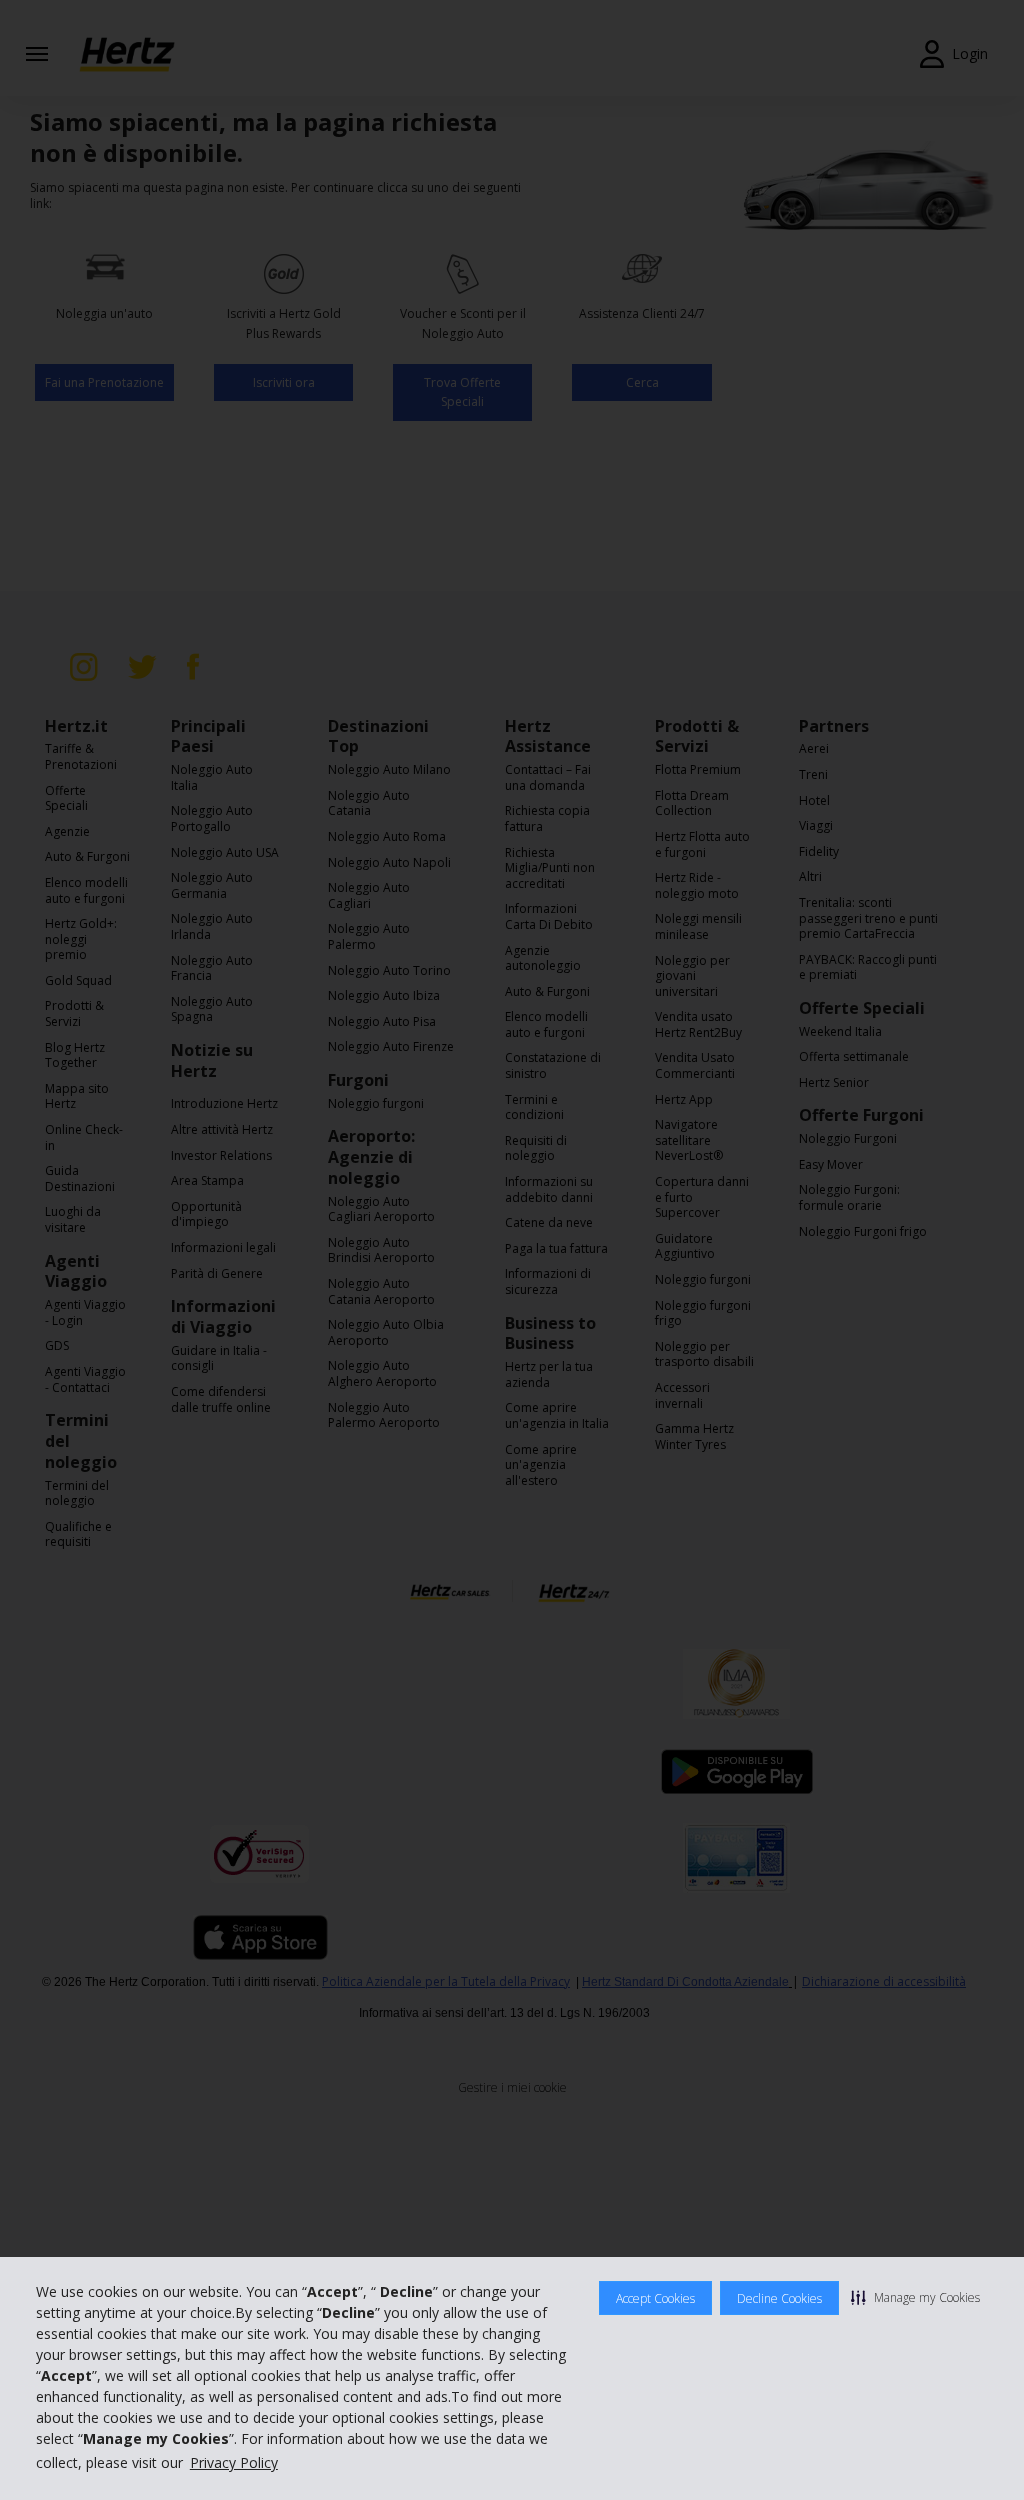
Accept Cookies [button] (655, 2298)
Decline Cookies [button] (779, 2298)
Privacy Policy (234, 2462)
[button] (915, 2297)
